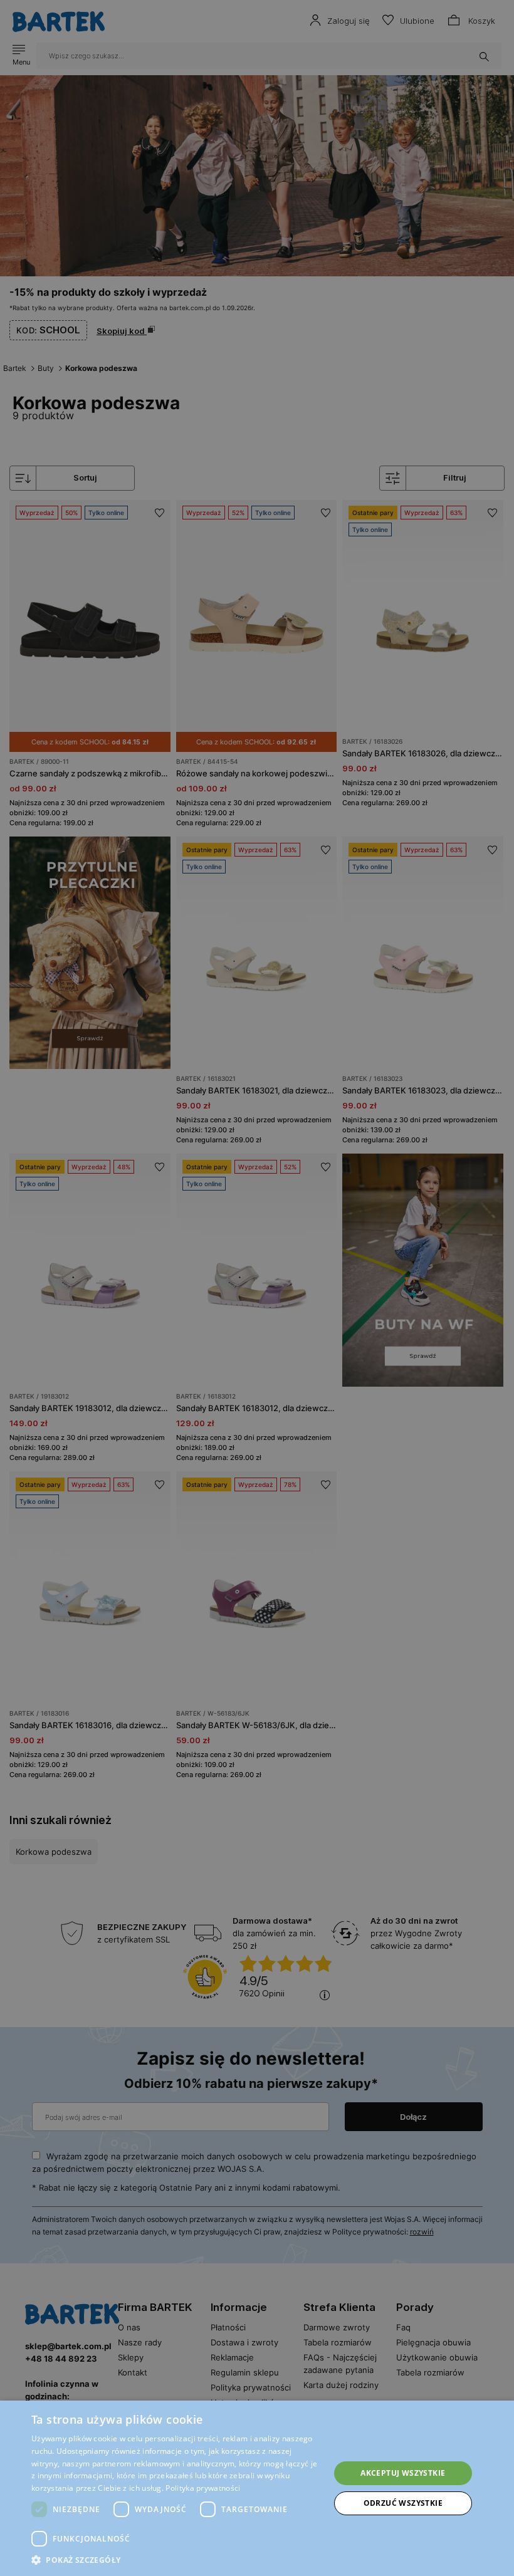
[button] (176, 2560)
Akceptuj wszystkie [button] (403, 2473)
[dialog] (257, 1288)
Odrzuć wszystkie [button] (403, 2503)
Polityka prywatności (203, 2488)
